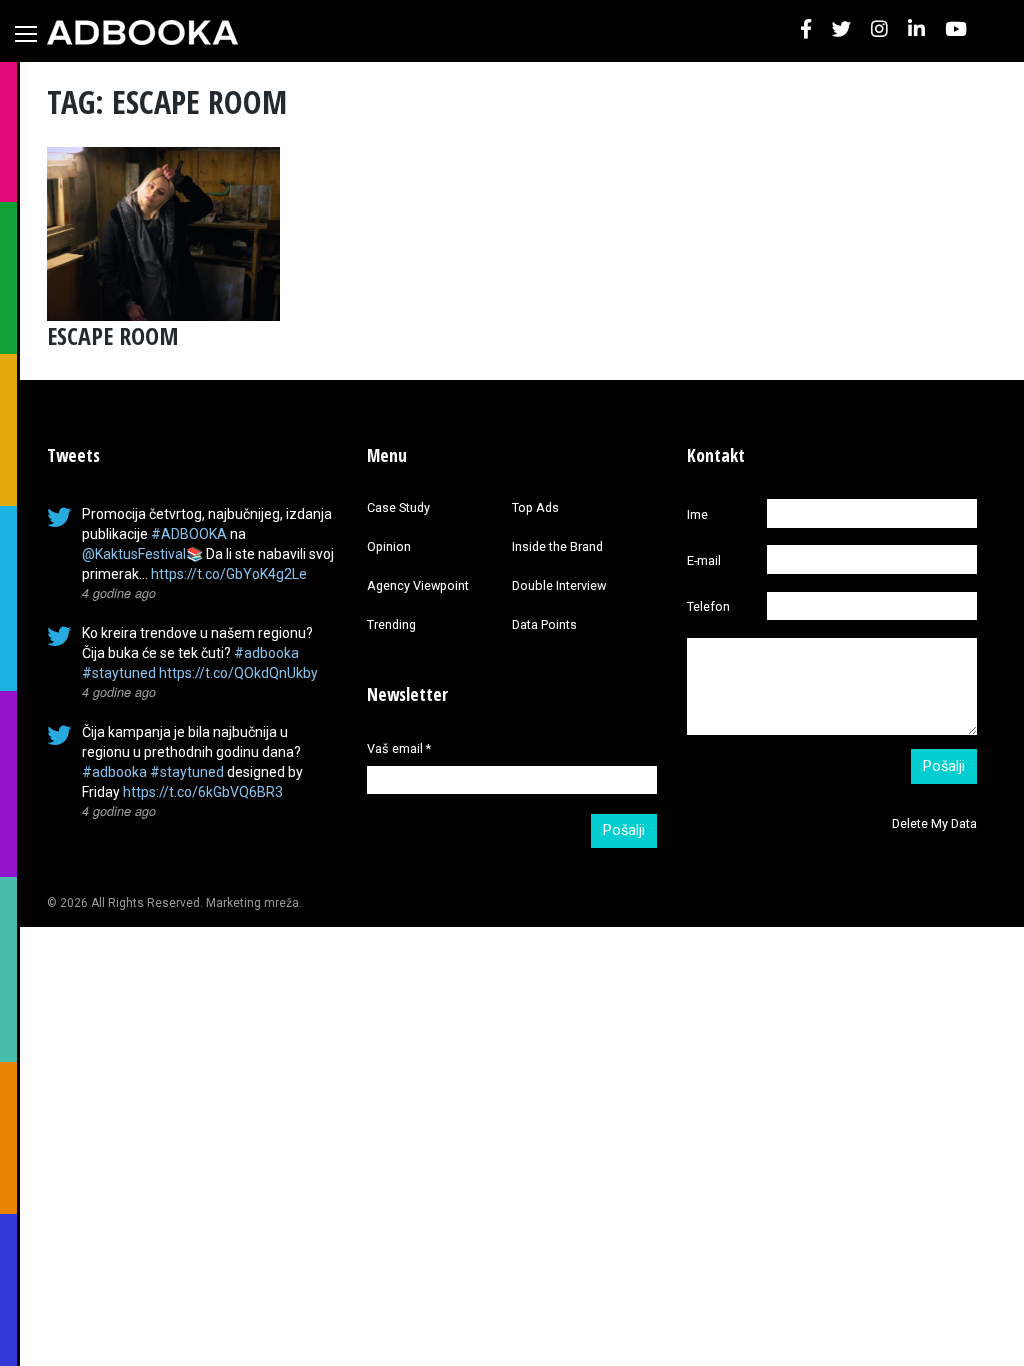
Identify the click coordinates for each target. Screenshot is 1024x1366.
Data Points (544, 624)
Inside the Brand (557, 546)
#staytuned (119, 673)
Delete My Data (934, 823)
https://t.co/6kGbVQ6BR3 (203, 792)
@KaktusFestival (134, 554)
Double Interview (559, 585)
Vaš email (399, 748)
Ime (697, 514)
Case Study (398, 507)
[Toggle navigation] (26, 34)
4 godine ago (119, 593)
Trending (391, 624)
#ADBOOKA (189, 534)
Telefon (708, 606)
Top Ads (535, 507)
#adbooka (266, 653)
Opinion (389, 546)
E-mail (704, 560)
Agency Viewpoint (418, 585)
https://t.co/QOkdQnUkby (238, 673)
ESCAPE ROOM (113, 335)
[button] (806, 30)
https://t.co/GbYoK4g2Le (229, 574)
